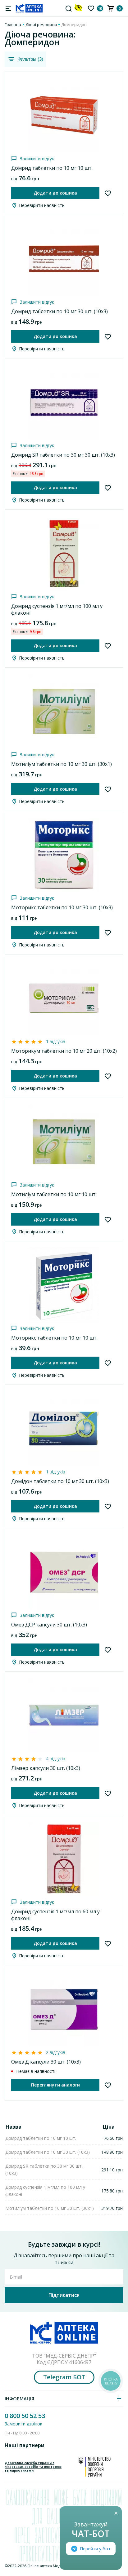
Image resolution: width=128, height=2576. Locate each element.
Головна (13, 24)
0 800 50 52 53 (25, 2416)
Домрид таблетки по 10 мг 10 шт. (52, 168)
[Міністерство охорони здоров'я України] (95, 2467)
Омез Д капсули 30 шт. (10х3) (46, 2062)
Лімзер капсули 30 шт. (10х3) (46, 1768)
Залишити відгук (37, 158)
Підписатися (64, 2295)
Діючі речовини (41, 24)
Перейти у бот (95, 2549)
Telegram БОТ (64, 2377)
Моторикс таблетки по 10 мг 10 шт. (54, 1338)
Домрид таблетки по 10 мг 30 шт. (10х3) (59, 311)
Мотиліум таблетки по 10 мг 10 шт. (54, 1194)
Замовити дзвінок (23, 2424)
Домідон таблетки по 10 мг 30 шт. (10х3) (60, 1481)
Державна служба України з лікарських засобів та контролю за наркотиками (33, 2467)
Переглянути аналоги (55, 2085)
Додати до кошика (55, 193)
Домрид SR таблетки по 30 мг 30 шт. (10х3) (63, 455)
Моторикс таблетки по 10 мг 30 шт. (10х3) (62, 907)
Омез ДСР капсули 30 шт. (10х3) (49, 1625)
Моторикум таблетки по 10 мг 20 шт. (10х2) (64, 1051)
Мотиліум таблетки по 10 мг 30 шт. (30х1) (62, 764)
